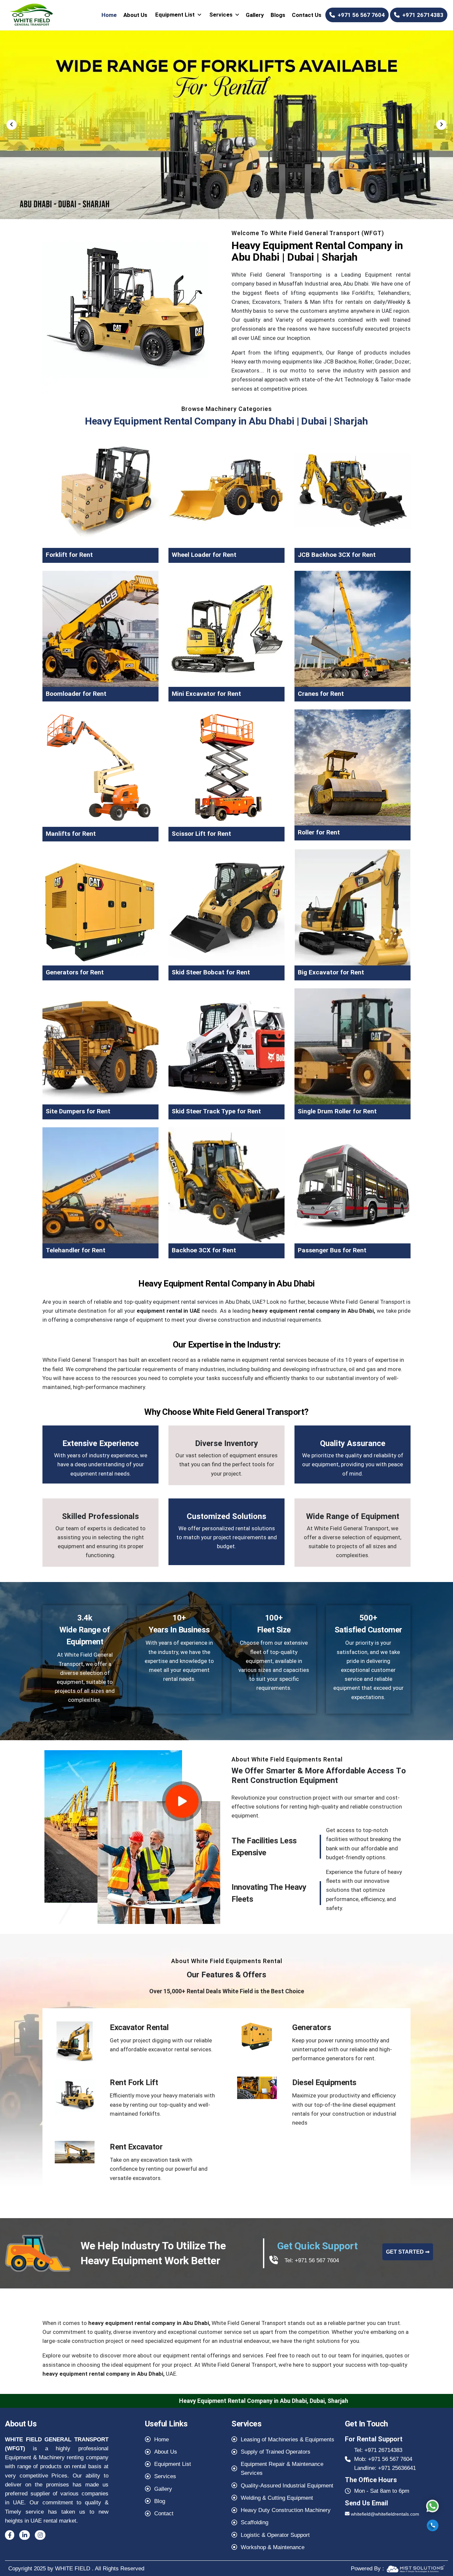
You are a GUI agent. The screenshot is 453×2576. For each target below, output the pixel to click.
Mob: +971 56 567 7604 (383, 2459)
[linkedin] (25, 2535)
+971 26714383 (423, 15)
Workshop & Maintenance (273, 2547)
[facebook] (10, 2535)
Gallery (255, 15)
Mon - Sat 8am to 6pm (382, 2491)
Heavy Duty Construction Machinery (286, 2510)
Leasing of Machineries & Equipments (288, 2440)
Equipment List (175, 15)
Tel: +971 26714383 (378, 2450)
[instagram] (40, 2535)
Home (109, 15)
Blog (160, 2501)
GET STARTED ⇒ (408, 2252)
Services (221, 15)
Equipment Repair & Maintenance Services (282, 2469)
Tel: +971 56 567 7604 (312, 2260)
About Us (135, 15)
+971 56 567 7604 (361, 15)
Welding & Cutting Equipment (277, 2498)
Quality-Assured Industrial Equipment (287, 2486)
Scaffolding (255, 2522)
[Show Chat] (432, 2506)
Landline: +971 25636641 (385, 2468)
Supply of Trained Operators (276, 2452)
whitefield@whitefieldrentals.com (385, 2514)
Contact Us (307, 15)
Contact (164, 2513)
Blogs (278, 15)
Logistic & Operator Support (275, 2535)
